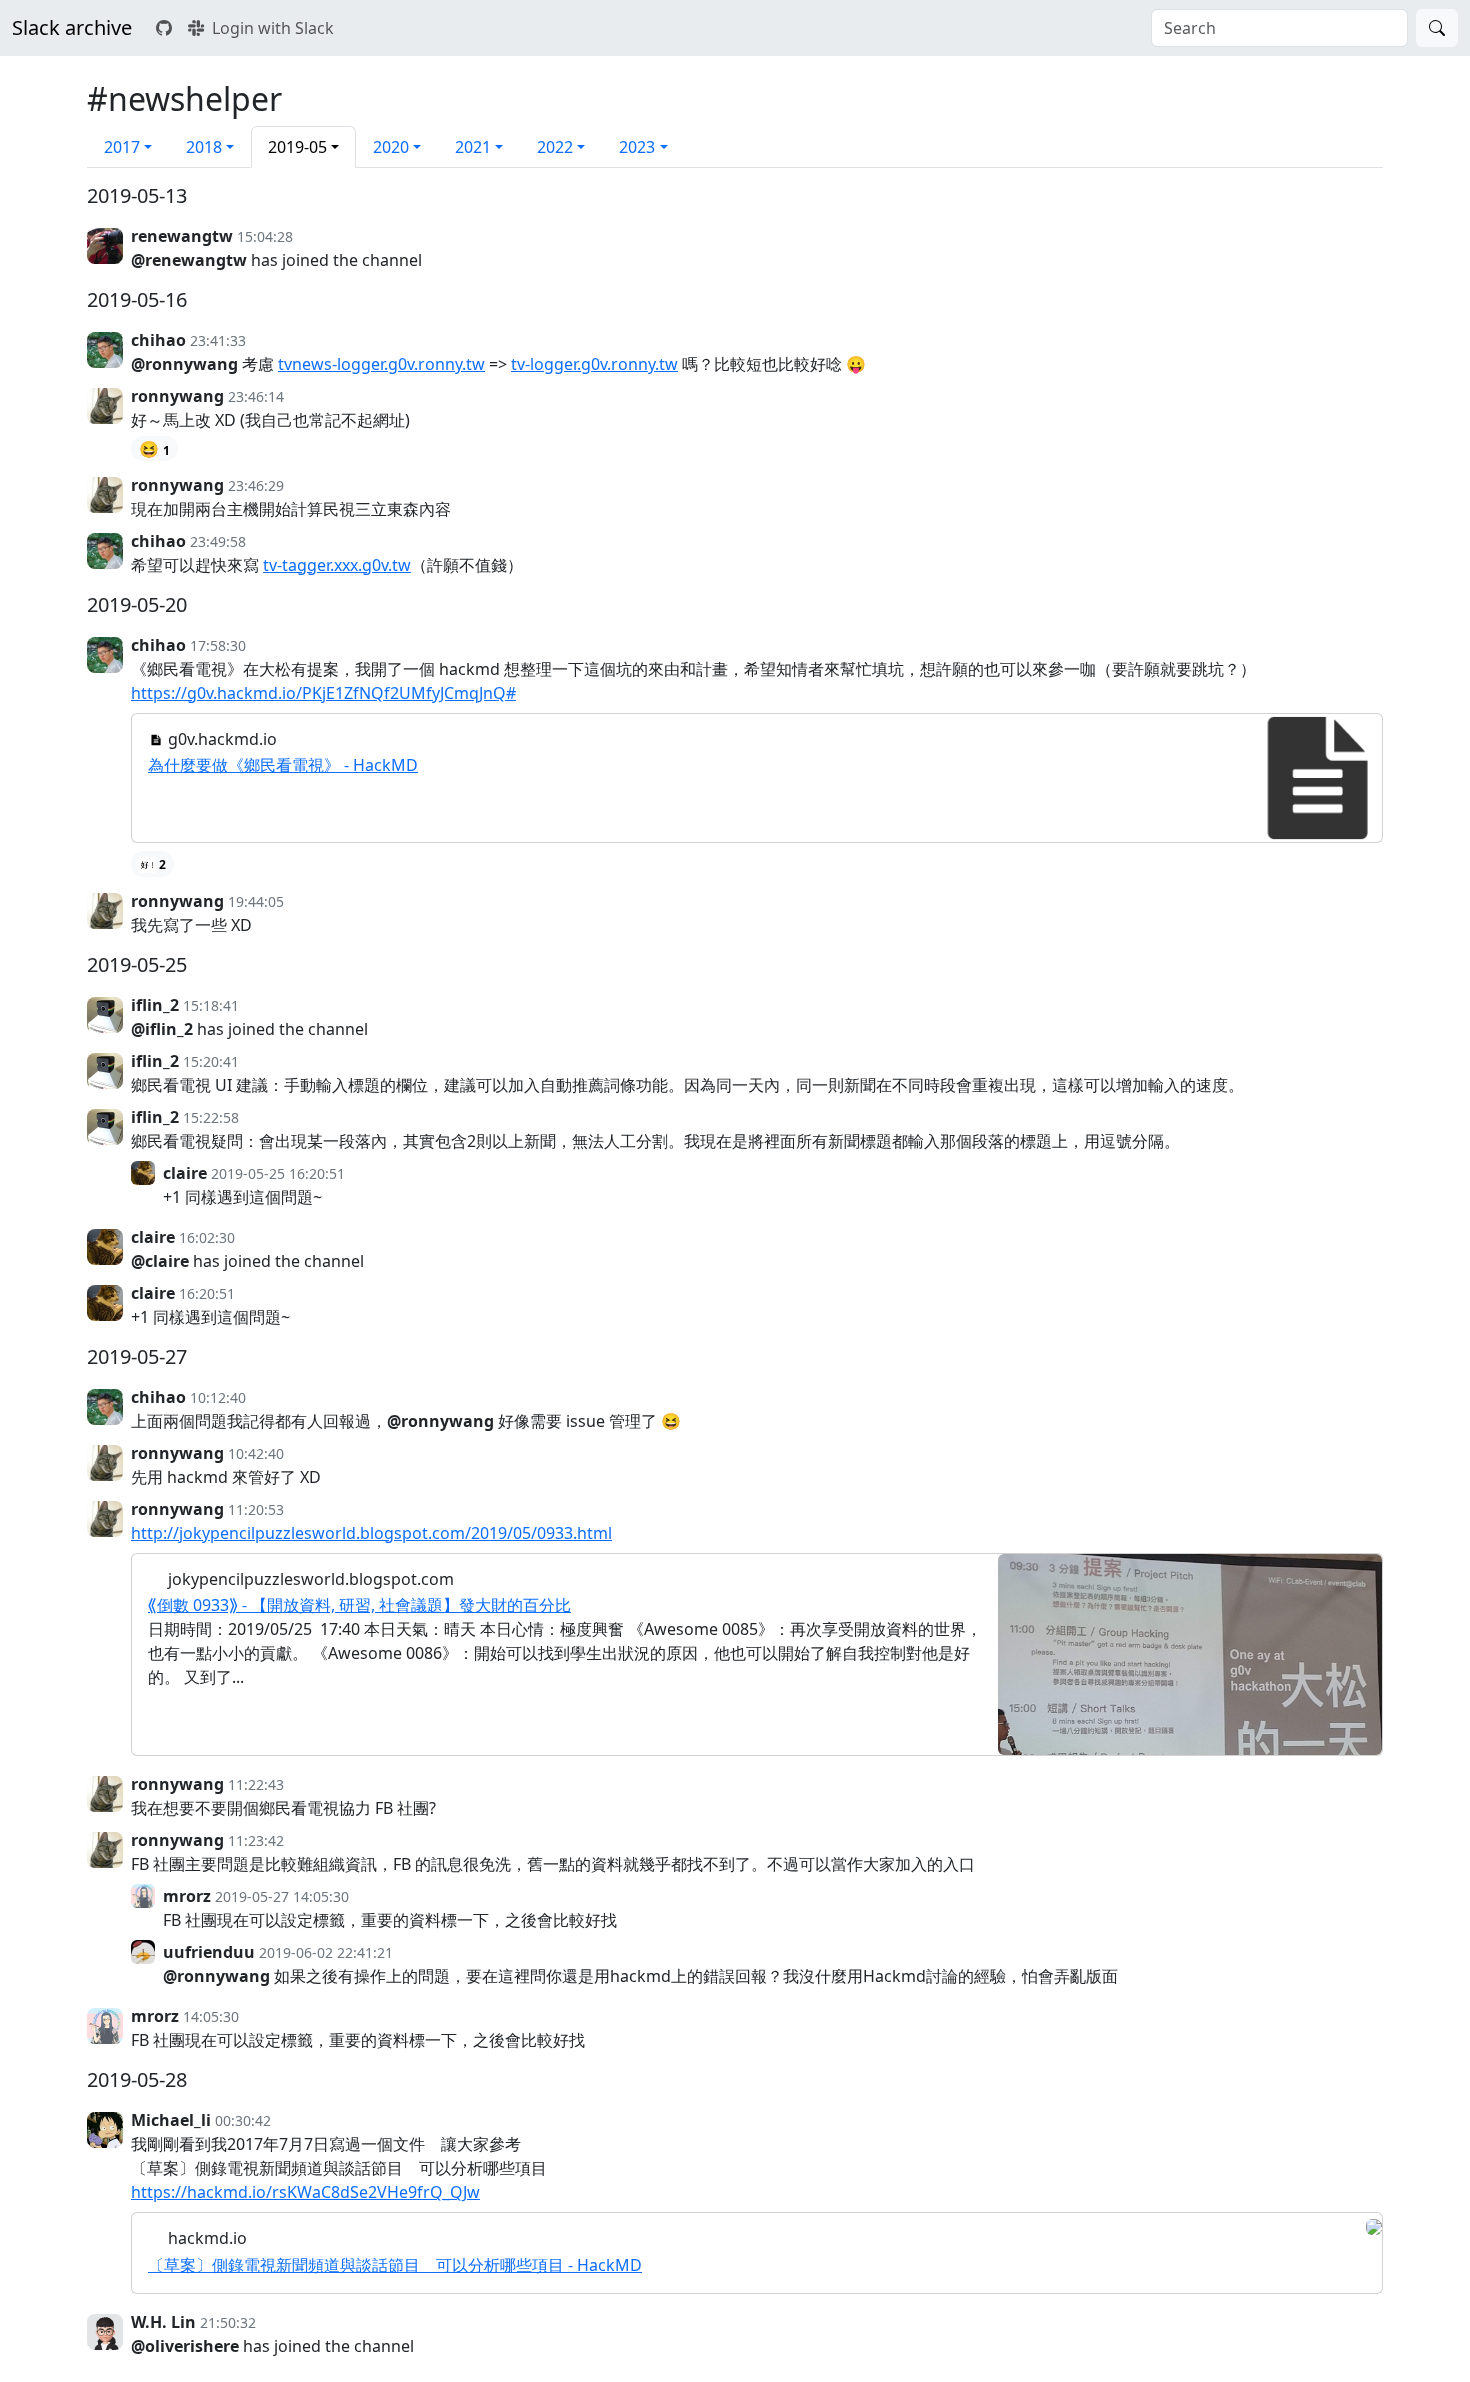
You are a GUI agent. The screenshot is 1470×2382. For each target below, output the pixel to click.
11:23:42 (256, 1840)
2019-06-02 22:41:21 (326, 1952)
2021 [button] (473, 147)
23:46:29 (256, 485)
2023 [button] (637, 147)
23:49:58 (218, 541)
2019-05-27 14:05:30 (282, 1896)
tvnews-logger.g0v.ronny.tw (381, 364)
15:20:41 (211, 1061)
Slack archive (72, 27)
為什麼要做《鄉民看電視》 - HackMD (283, 765)
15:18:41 (211, 1005)
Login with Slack (273, 28)
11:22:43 (256, 1784)
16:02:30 (207, 1237)
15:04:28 (265, 236)
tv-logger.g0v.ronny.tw (594, 364)
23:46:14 (256, 396)
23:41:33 (218, 340)
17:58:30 (218, 645)
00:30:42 (243, 2120)
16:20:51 (207, 1293)
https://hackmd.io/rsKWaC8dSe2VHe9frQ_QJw (305, 2192)
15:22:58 (211, 1117)
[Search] (1437, 28)
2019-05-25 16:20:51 (278, 1173)
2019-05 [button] (297, 147)
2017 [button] (122, 147)
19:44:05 (256, 901)
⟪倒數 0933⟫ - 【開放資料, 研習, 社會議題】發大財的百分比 (359, 1605)
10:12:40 (218, 1397)
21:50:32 (228, 2322)
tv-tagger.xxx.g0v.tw (337, 565)
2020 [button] (391, 147)
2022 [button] (555, 147)
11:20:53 (256, 1509)
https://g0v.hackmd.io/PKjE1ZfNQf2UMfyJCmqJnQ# (323, 693)
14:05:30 (211, 2016)
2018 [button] (204, 147)
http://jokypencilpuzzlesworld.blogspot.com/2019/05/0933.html (371, 1533)
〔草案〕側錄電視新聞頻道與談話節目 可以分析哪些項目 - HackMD (395, 2265)
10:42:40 (256, 1453)
